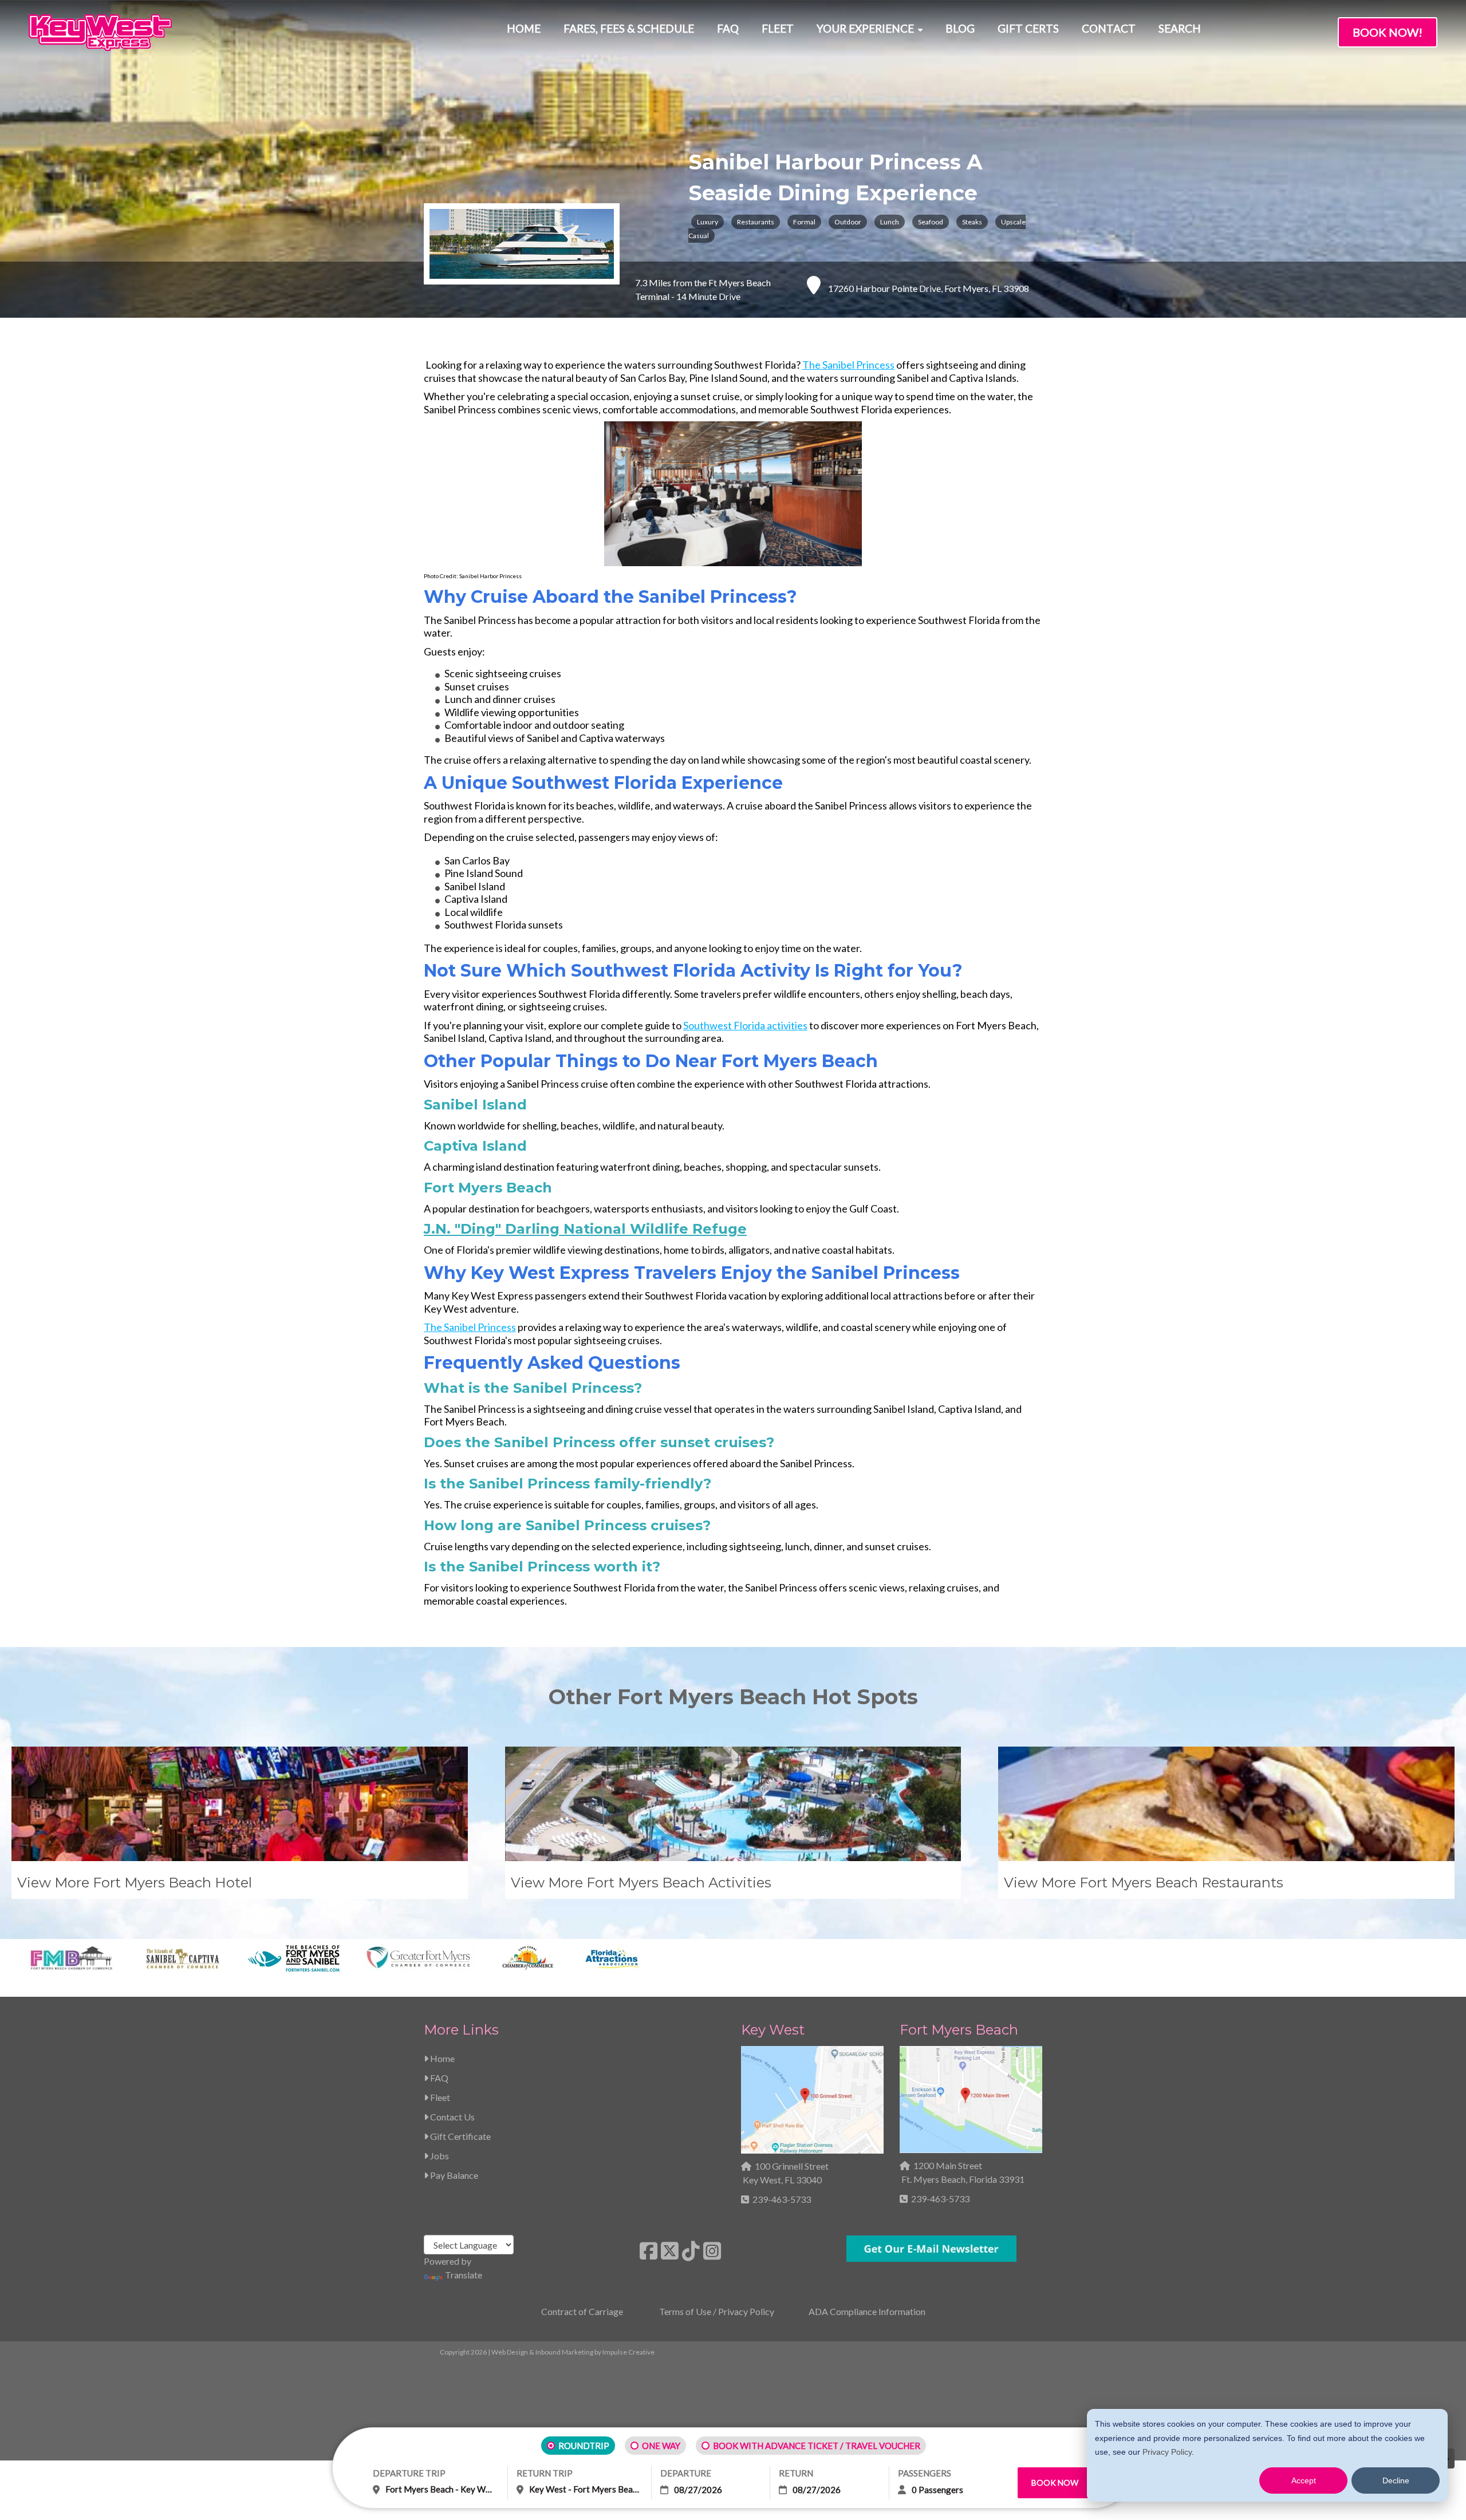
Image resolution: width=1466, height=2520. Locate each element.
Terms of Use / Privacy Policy (717, 2311)
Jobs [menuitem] (439, 2156)
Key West (773, 2030)
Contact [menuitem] (1109, 28)
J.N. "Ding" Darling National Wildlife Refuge (585, 1229)
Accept (1304, 2480)
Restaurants (756, 222)
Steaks (972, 222)
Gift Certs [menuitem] (1028, 28)
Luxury (708, 222)
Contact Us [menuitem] (452, 2117)
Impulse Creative (628, 2352)
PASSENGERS (925, 2473)
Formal (804, 222)
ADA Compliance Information (867, 2311)
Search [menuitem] (1180, 28)
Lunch (890, 222)
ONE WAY (661, 2446)
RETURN (796, 2473)
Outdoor (848, 222)
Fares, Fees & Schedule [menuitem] (629, 28)
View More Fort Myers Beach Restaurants (1144, 1883)
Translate (464, 2275)
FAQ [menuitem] (728, 28)
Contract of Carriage (582, 2311)
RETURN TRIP (545, 2473)
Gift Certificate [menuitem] (460, 2136)
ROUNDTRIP (584, 2446)
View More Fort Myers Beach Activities (641, 1883)
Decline (1396, 2480)
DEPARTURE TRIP (409, 2473)
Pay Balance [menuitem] (453, 2175)
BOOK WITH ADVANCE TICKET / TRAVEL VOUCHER (817, 2446)
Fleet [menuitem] (778, 28)
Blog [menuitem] (960, 28)
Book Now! (1388, 32)
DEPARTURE (686, 2473)
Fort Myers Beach (959, 2030)
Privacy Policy (1167, 2452)
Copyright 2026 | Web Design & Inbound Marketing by (547, 2352)
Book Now (1055, 2483)
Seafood (931, 222)
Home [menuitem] (524, 28)
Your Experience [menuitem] (865, 28)
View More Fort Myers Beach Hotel (135, 1883)
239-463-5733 (782, 2199)
